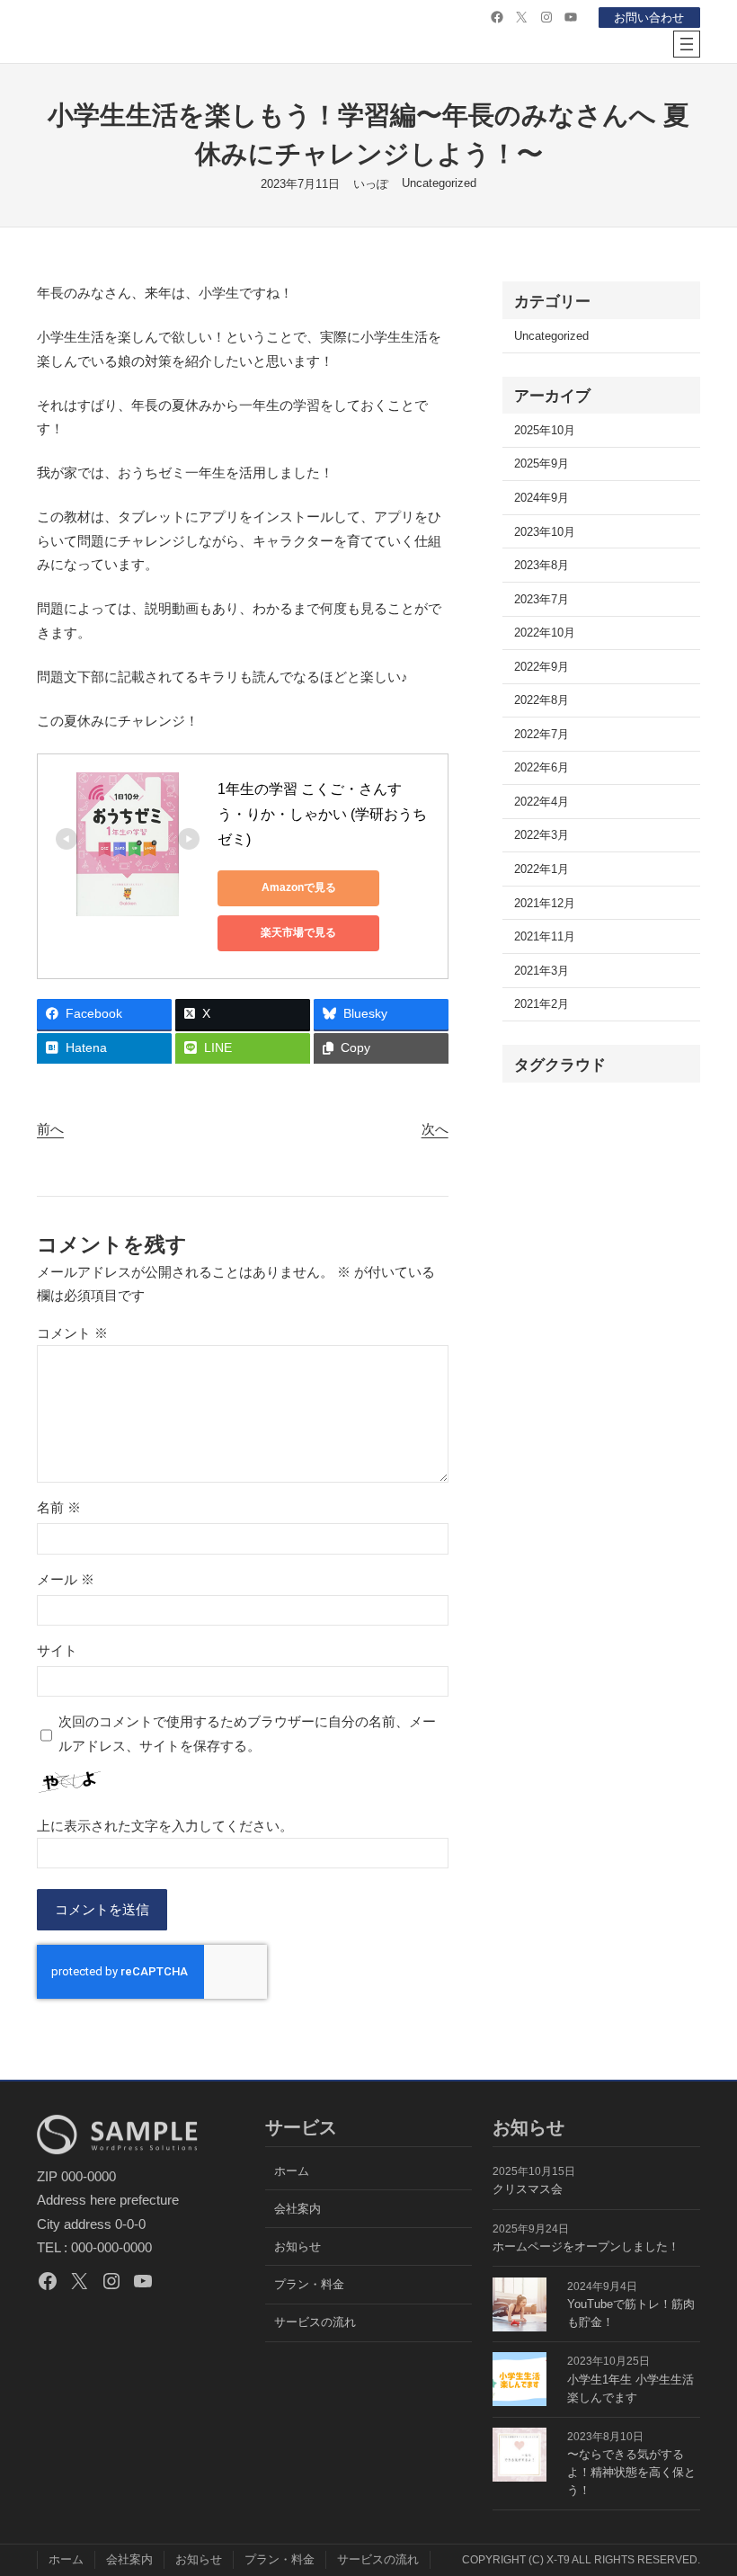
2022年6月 (542, 767)
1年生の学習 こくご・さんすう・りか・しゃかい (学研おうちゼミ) (322, 814)
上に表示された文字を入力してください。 (165, 1826)
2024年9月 (542, 498)
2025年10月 (545, 430)
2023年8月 (542, 565)
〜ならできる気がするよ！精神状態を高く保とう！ (631, 2472)
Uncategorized (439, 183)
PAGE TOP (705, 2483)
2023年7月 (542, 599)
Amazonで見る (299, 887)
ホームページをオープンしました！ (586, 2246)
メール (66, 1579)
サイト (57, 1650)
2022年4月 (542, 802)
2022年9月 (542, 667)
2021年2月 (542, 1004)
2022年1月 (542, 869)
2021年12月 (545, 903)
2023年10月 (545, 532)
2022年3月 (542, 835)
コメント (72, 1333)
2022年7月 (542, 734)
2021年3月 (542, 971)
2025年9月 (542, 464)
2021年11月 (545, 936)
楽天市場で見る (298, 932)
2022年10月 (545, 633)
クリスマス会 (528, 2189)
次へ (435, 1129)
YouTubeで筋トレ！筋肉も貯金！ (631, 2313)
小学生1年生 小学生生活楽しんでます (630, 2389)
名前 (59, 1507)
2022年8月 (542, 700)
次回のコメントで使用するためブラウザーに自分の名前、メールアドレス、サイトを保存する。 (247, 1733)
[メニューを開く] (687, 44)
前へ (50, 1129)
